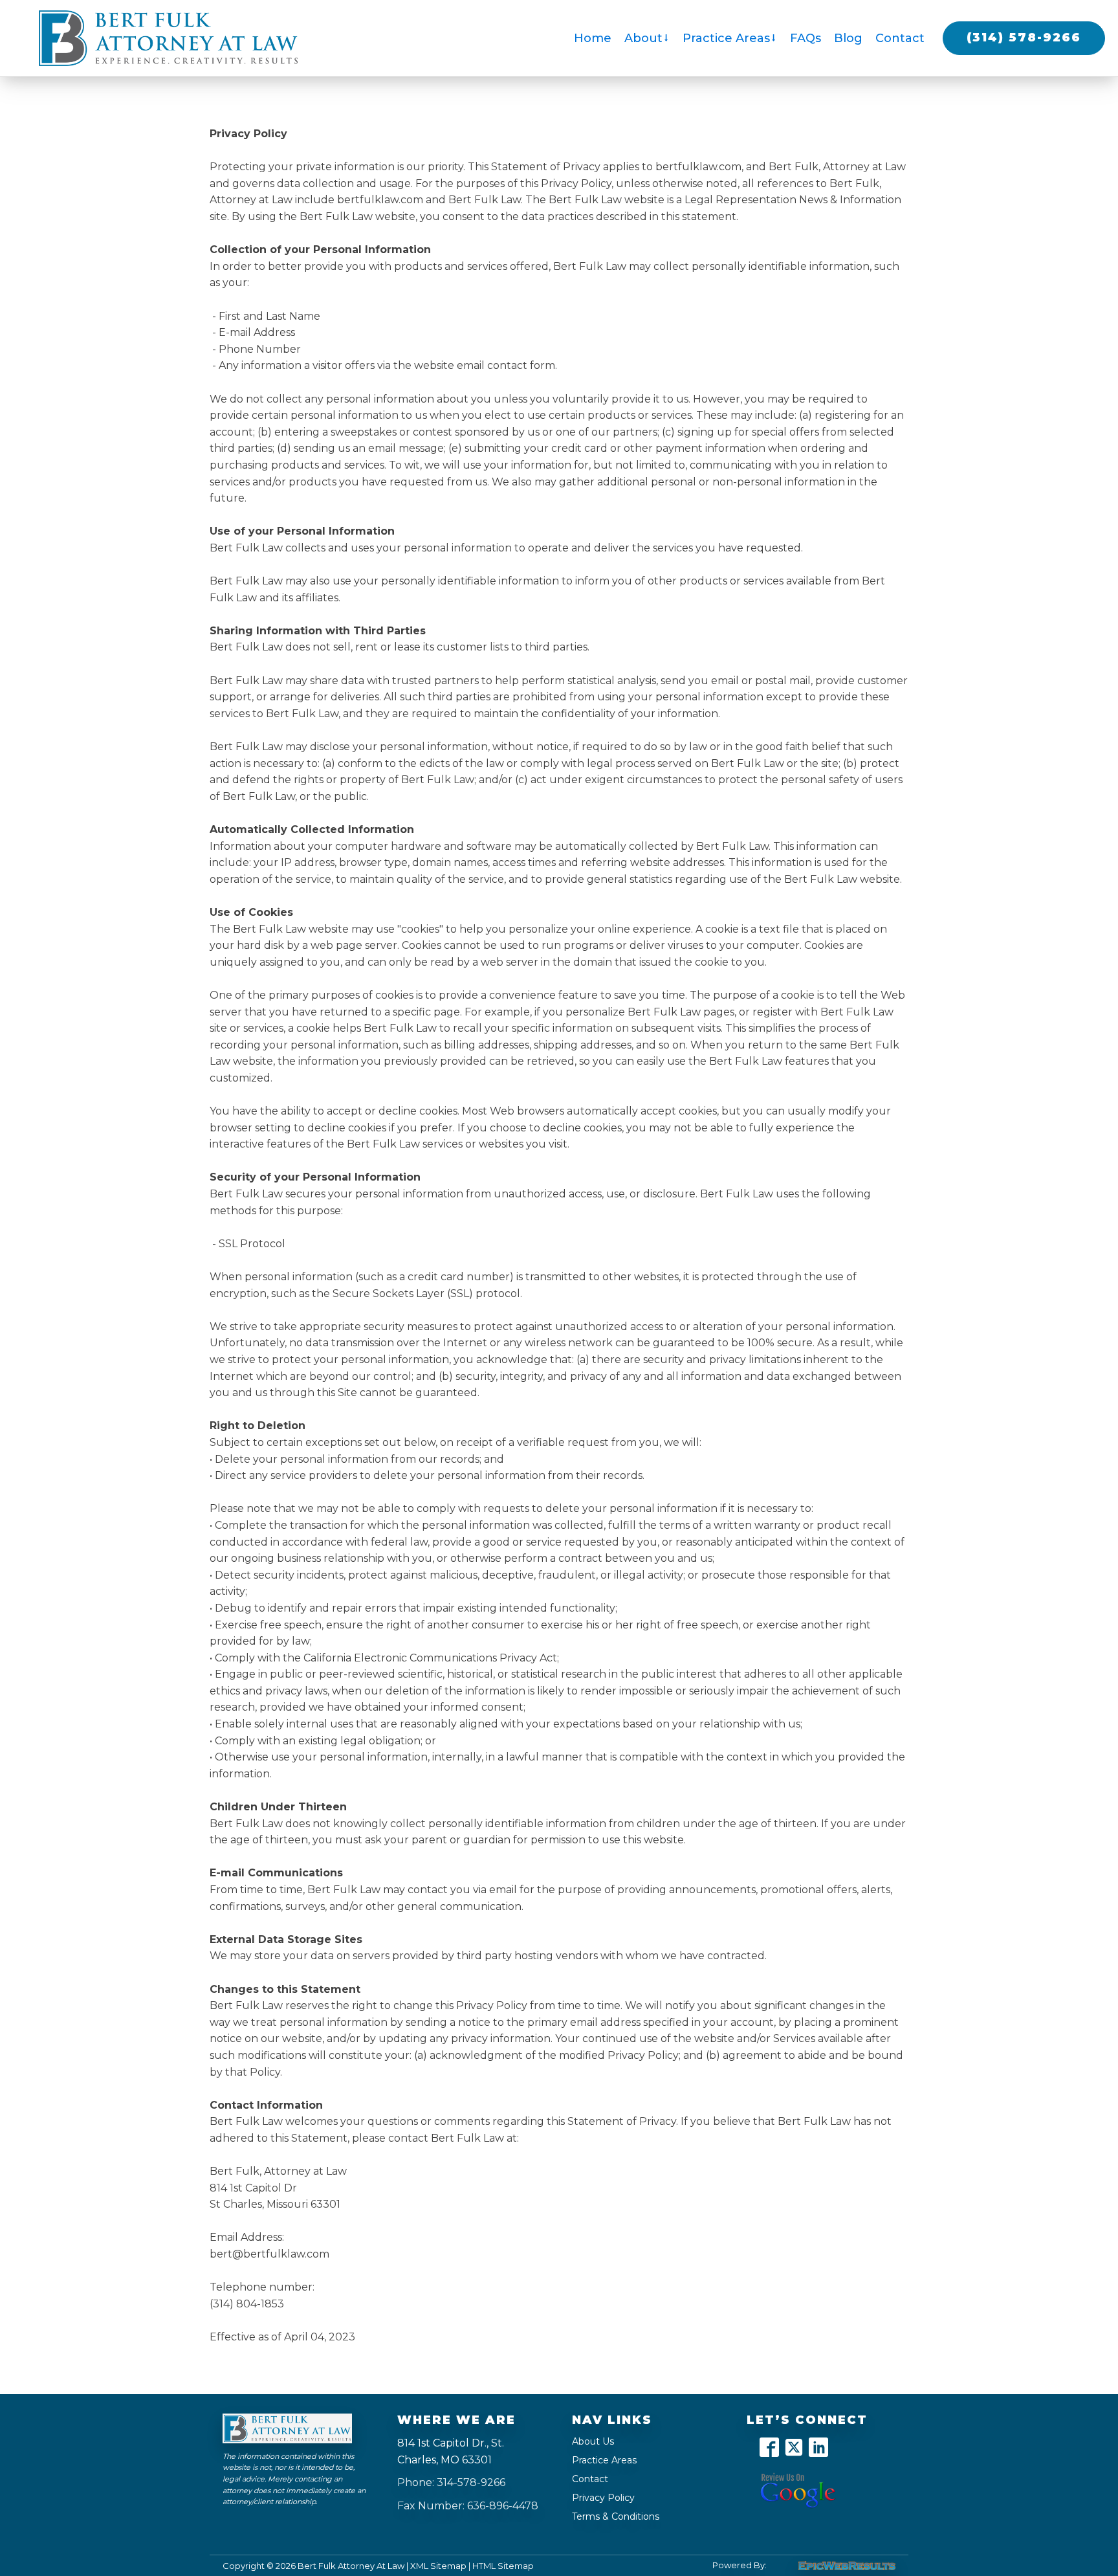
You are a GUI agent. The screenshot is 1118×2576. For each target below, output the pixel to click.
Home (593, 38)
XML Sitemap (438, 2566)
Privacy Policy (603, 2498)
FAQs (806, 38)
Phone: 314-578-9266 (451, 2482)
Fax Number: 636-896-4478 (468, 2506)
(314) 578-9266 (1024, 38)
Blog (848, 38)
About (643, 38)
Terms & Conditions (616, 2516)
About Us (593, 2441)
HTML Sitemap (503, 2566)
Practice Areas (726, 38)
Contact (900, 38)
